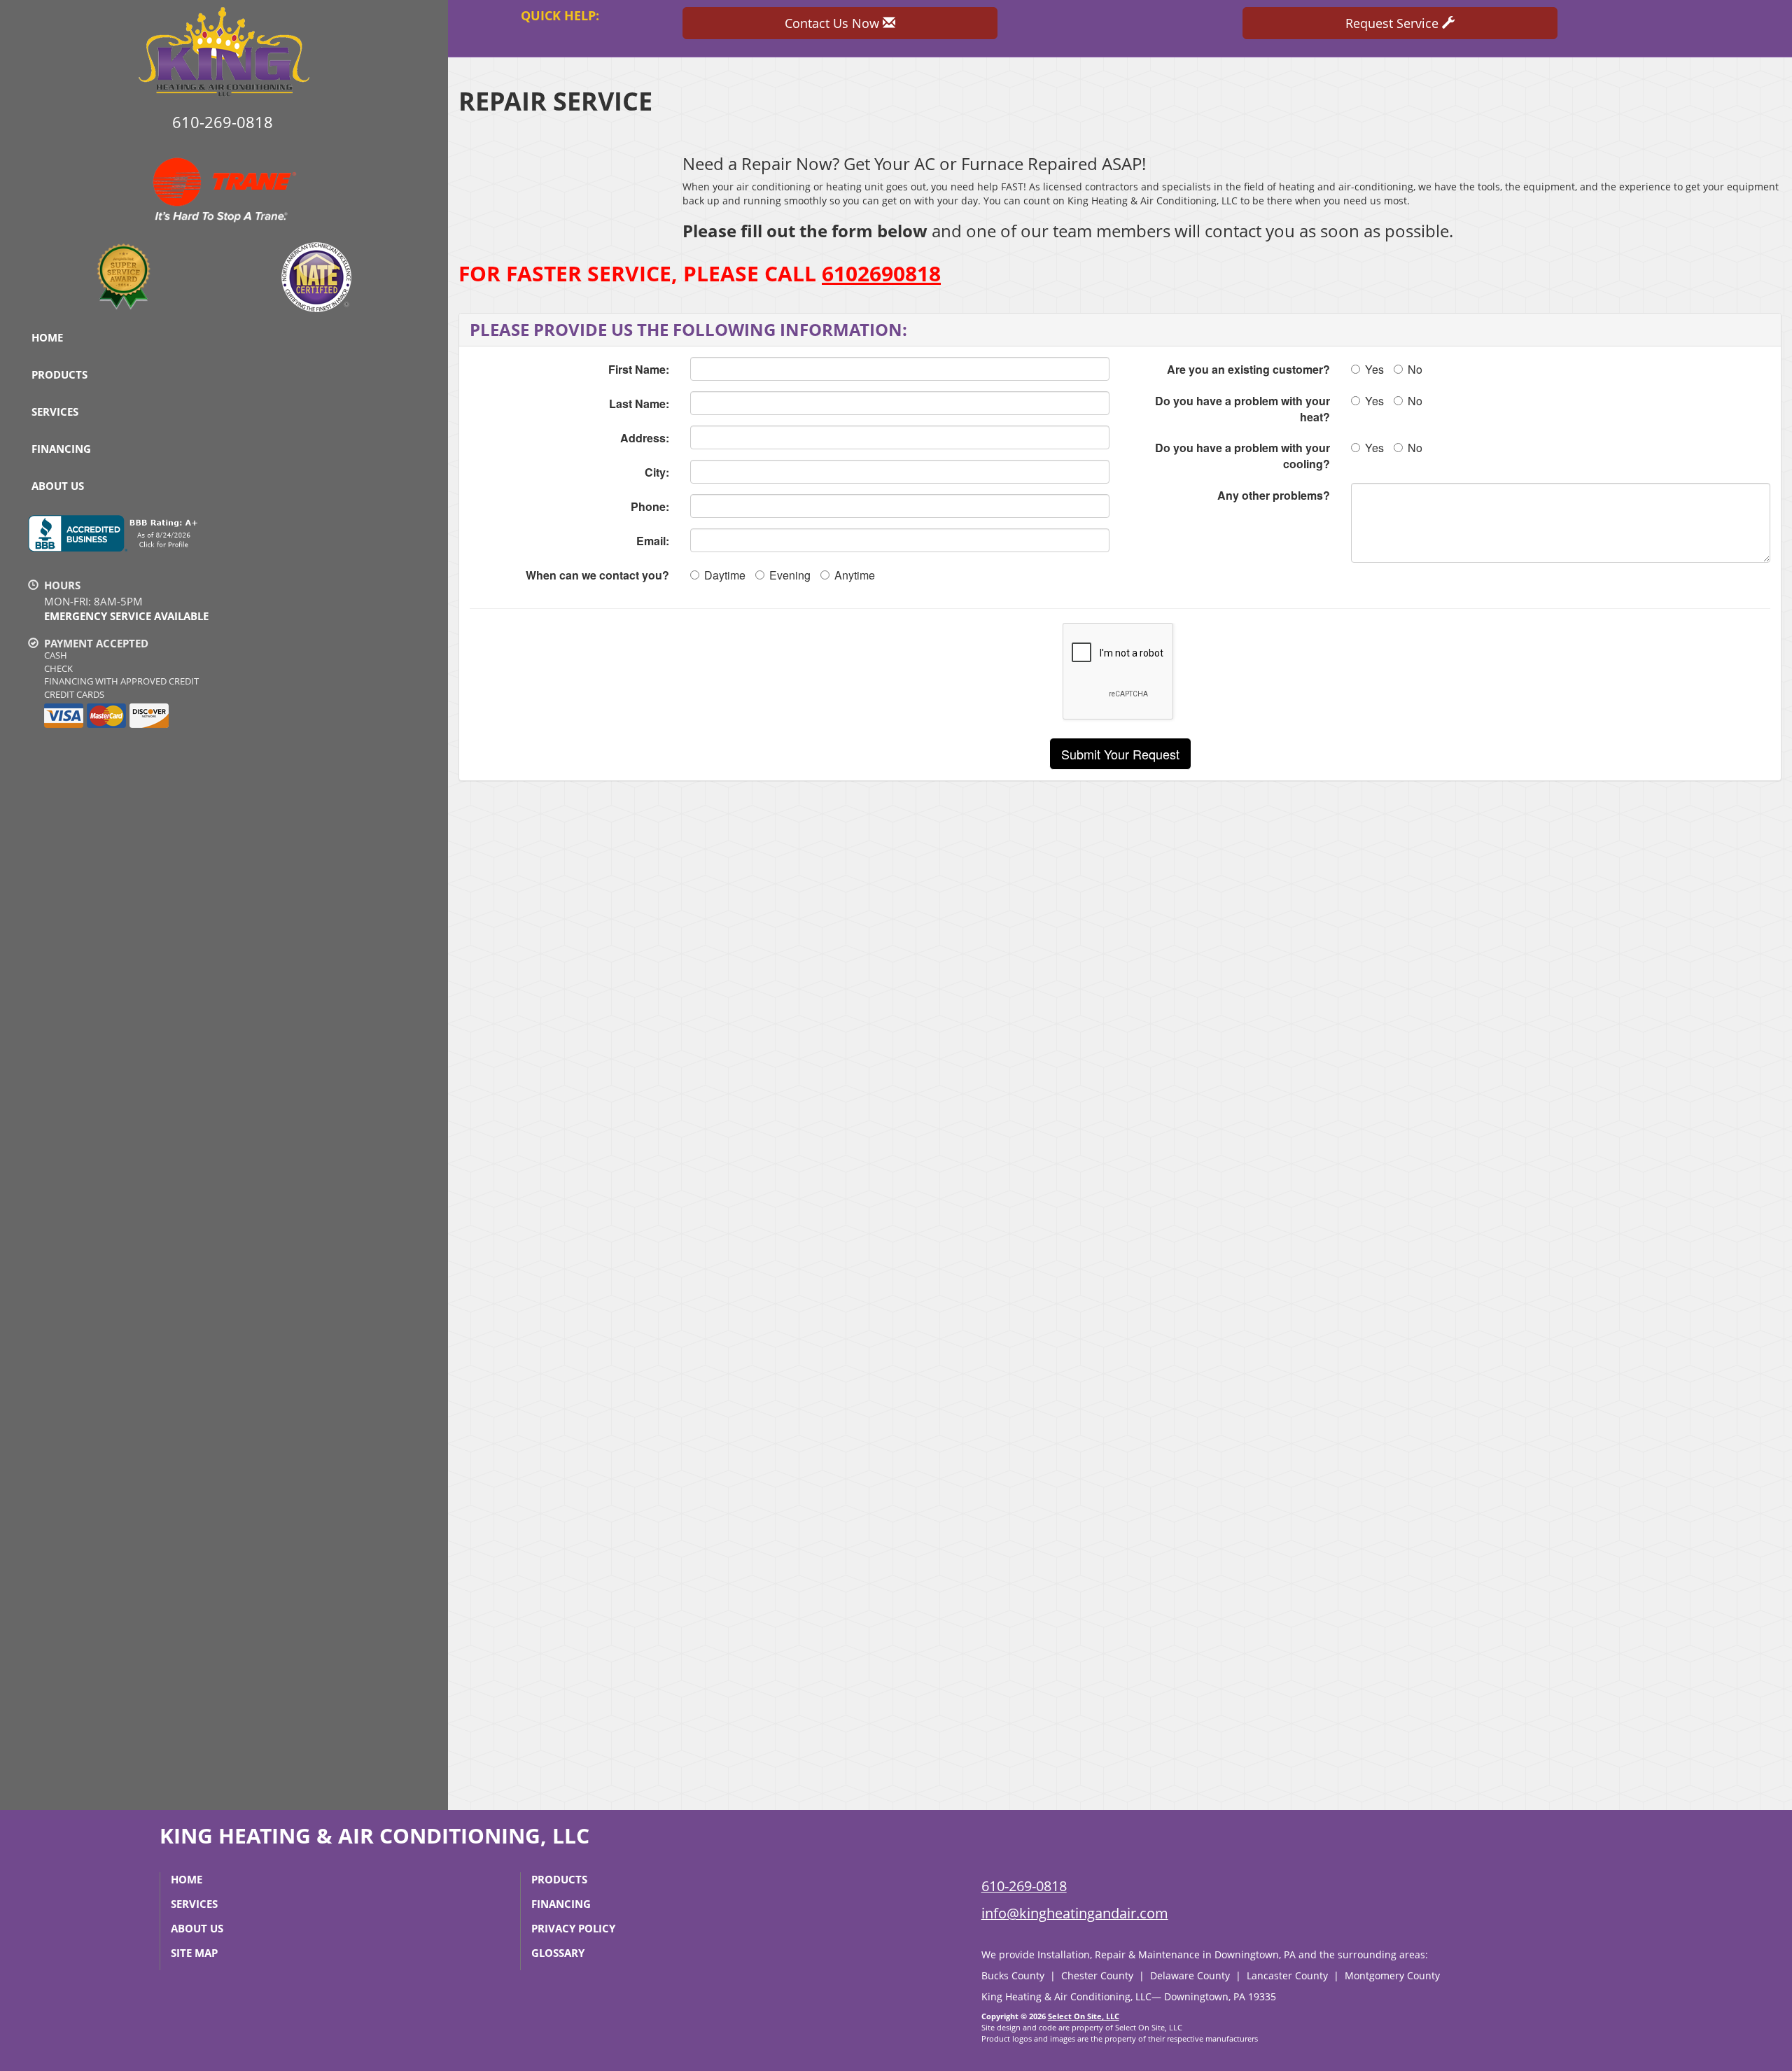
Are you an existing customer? (1248, 369)
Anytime (855, 575)
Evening (790, 575)
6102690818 (881, 273)
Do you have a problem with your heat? (1242, 409)
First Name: (639, 369)
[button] (1120, 754)
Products (59, 374)
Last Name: (639, 403)
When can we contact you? (597, 575)
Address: (645, 438)
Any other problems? (1274, 495)
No (1415, 369)
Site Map (194, 1953)
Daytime (725, 575)
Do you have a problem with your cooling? (1242, 456)
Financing (61, 449)
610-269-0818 (1024, 1886)
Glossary (558, 1953)
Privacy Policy (573, 1928)
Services (55, 412)
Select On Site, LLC (1084, 2016)
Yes (1374, 369)
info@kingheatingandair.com (1075, 1913)
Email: (653, 541)
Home (47, 337)
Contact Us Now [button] (834, 23)
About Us (58, 486)
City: (657, 472)
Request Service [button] (1394, 23)
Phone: (650, 506)
